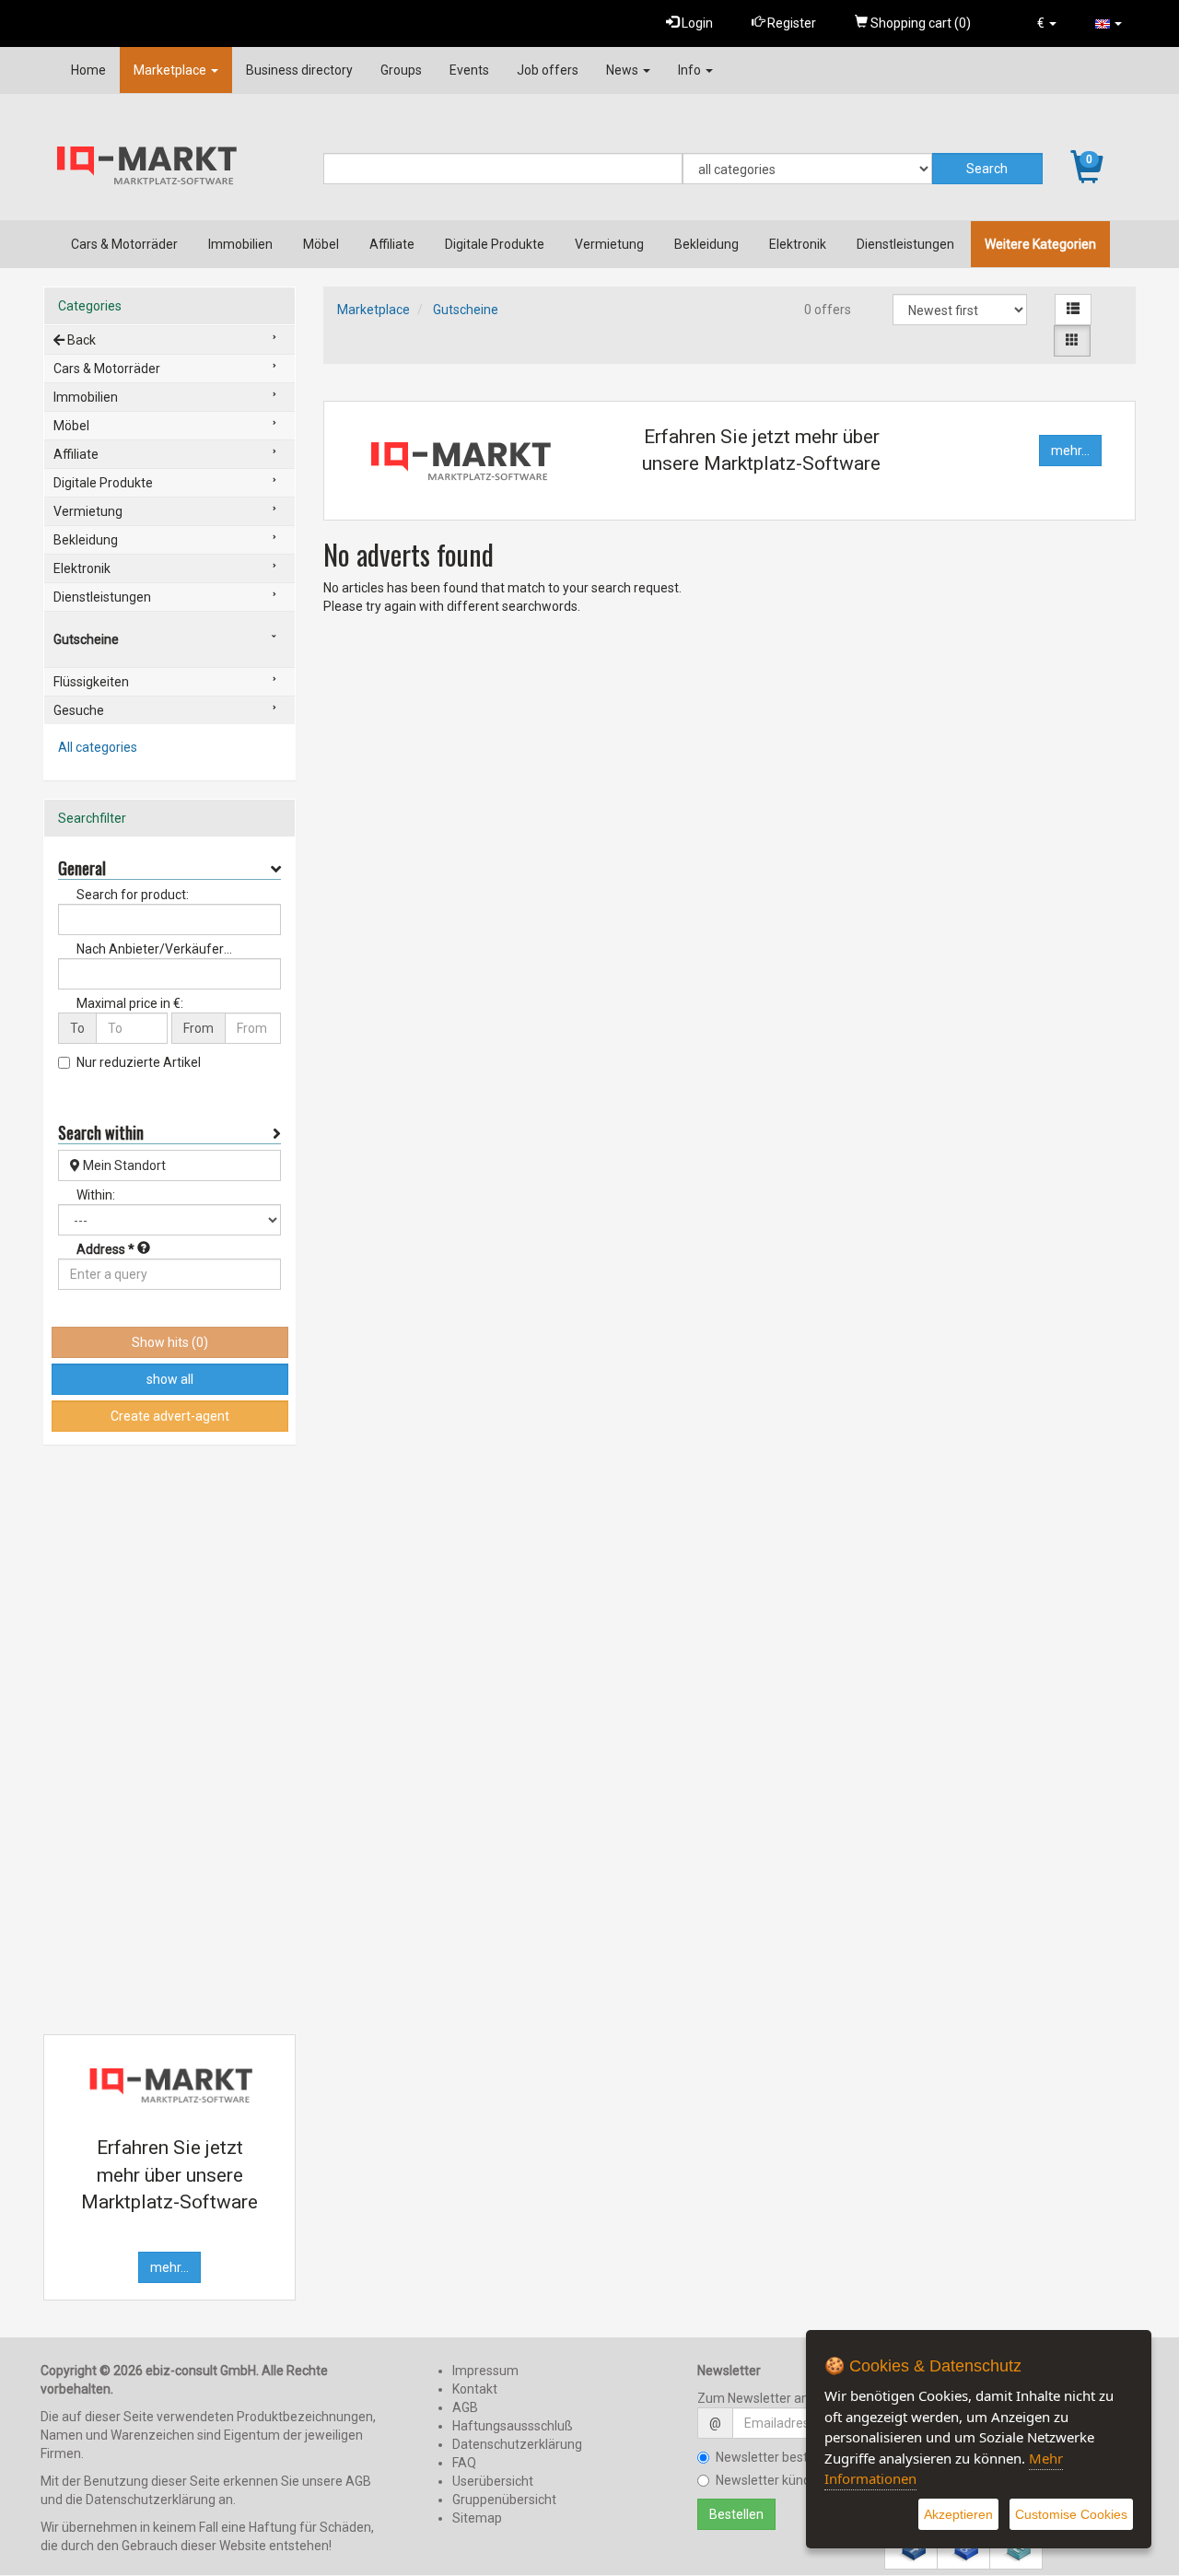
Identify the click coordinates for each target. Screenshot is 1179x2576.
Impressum (485, 2371)
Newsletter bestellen (776, 2457)
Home (88, 70)
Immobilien (240, 244)
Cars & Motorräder (124, 244)
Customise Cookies (1071, 2514)
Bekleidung (706, 244)
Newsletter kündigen (776, 2480)
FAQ (464, 2463)
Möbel (321, 244)
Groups (401, 70)
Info (691, 70)
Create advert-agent (170, 1416)
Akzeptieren (958, 2514)
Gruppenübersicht (504, 2500)
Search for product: (133, 895)
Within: (96, 1195)
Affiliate (392, 244)
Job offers (548, 70)
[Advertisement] (169, 1739)
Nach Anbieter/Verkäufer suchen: (150, 950)
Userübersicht (493, 2481)
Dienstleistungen (905, 244)
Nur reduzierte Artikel (139, 1062)
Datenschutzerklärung (517, 2444)
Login (696, 23)
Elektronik (798, 244)
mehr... (1070, 451)
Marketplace (171, 70)
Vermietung (609, 244)
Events (469, 70)
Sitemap (477, 2518)
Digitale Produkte (495, 244)
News (624, 70)
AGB (465, 2407)
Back (80, 340)
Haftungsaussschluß (513, 2426)
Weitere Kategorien (1040, 244)
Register (790, 23)
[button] (1047, 23)
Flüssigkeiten (91, 682)
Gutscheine (466, 310)
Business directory (299, 70)
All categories (98, 747)
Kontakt (475, 2389)
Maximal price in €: (130, 1003)
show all (170, 1379)
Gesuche (79, 710)
